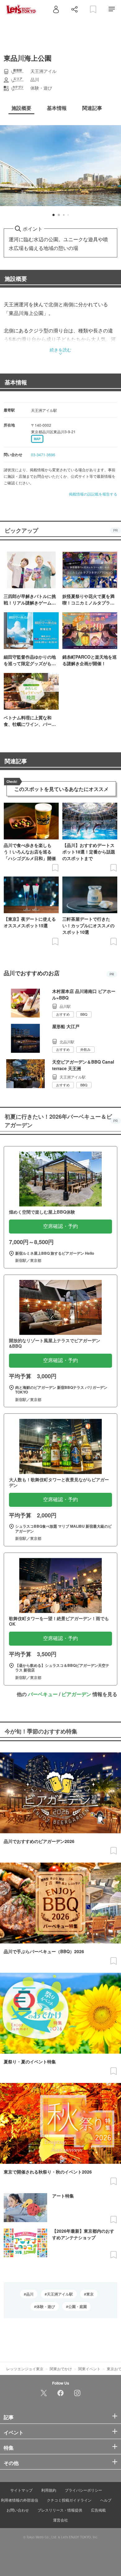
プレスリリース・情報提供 (60, 2510)
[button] (54, 215)
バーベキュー (43, 1694)
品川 (30, 2294)
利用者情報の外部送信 (20, 2500)
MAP (37, 439)
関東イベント (89, 2369)
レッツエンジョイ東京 (25, 2369)
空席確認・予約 (60, 1226)
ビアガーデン (76, 1694)
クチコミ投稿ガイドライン (69, 2500)
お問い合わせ (18, 2510)
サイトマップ (21, 2490)
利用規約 (49, 2490)
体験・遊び (46, 2306)
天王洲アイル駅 (60, 2294)
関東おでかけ (61, 2369)
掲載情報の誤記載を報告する (93, 494)
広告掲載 (98, 2510)
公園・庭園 (78, 2306)
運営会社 (60, 2520)
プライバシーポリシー (83, 2490)
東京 (90, 2294)
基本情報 (16, 382)
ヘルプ (106, 2500)
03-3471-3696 (43, 455)
